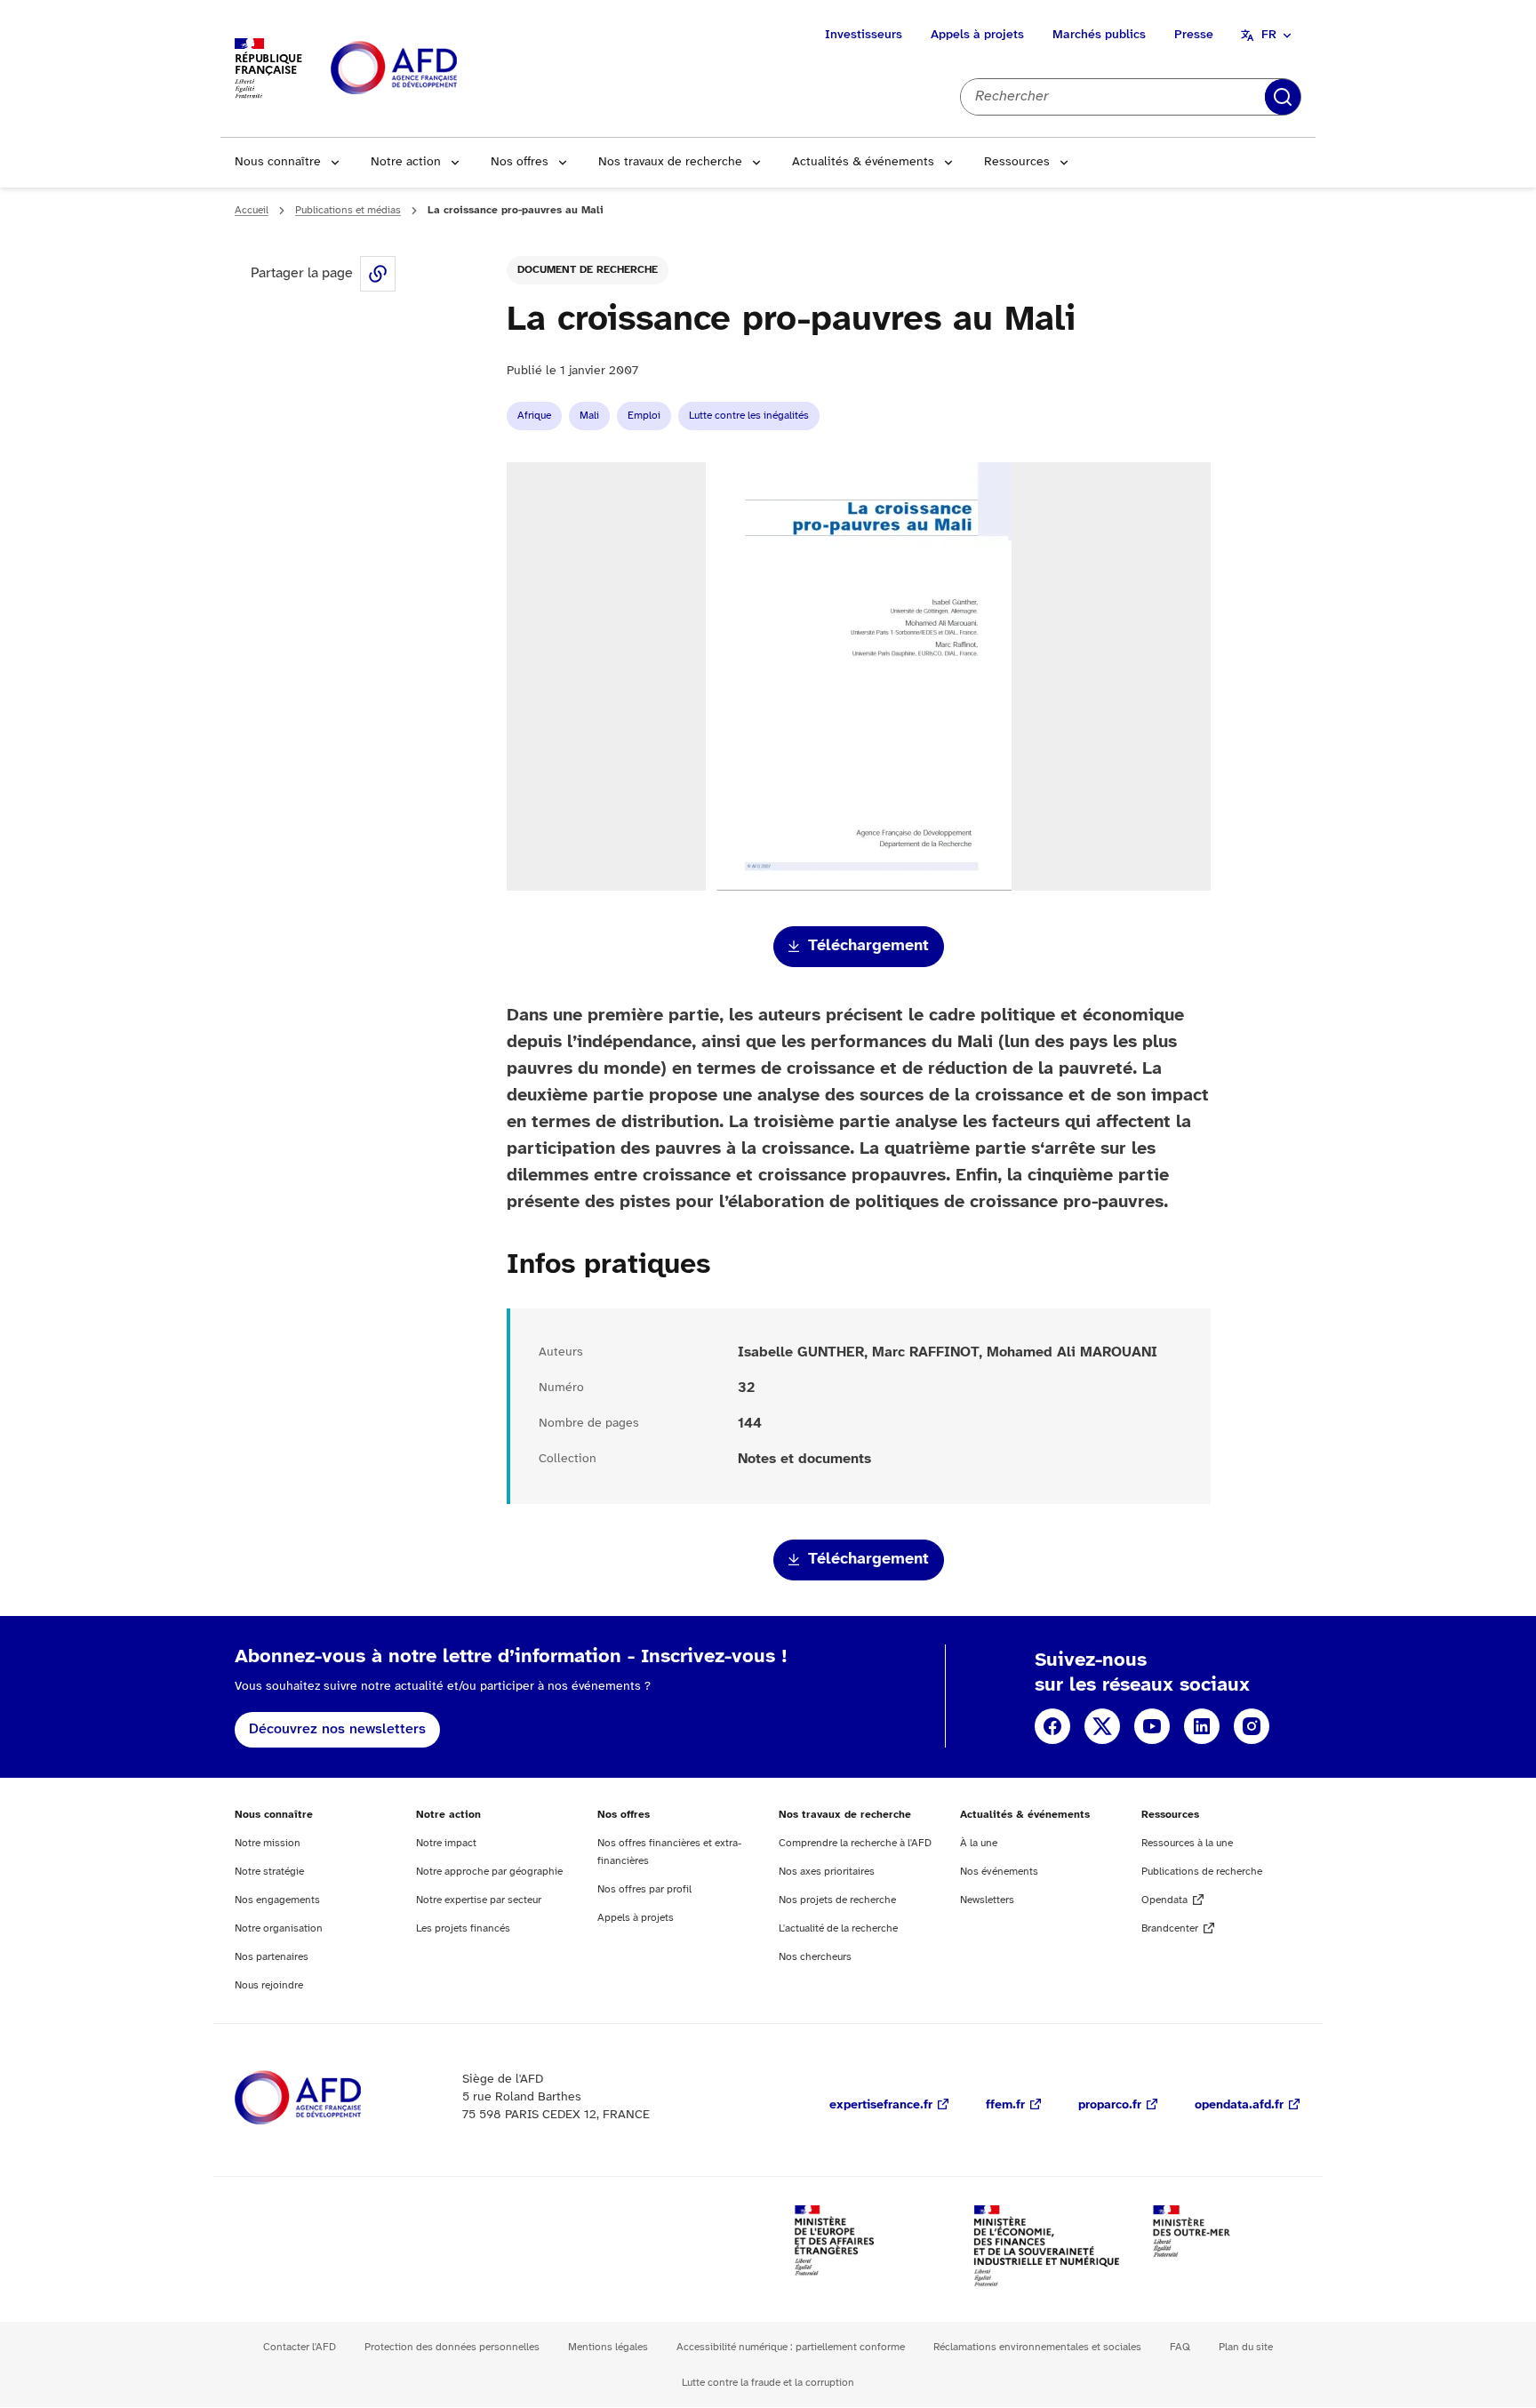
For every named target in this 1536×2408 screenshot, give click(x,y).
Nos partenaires (272, 1957)
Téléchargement (868, 946)
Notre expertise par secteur (479, 1900)
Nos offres (520, 162)
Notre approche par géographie (489, 1872)
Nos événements (999, 1872)
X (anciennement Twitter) (1102, 1726)
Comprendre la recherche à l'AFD (855, 1843)
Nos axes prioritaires (827, 1872)
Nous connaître (278, 162)
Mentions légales (608, 2347)
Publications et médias (348, 210)
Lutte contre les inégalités (749, 416)
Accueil (252, 210)
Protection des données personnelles (452, 2347)
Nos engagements (277, 1900)
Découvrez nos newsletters (337, 1729)
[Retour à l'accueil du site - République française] (434, 69)
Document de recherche (588, 270)
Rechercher (1283, 97)
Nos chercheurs (815, 1957)
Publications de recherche (1202, 1872)
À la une (979, 1843)
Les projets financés (463, 1928)
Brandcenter (1170, 1928)
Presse (1194, 35)
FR (1269, 35)
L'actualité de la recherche (838, 1928)
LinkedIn (1202, 1726)
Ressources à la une (1187, 1843)
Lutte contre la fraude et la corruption (768, 2383)
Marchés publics (1099, 35)
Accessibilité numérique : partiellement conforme (791, 2347)
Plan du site (1246, 2347)
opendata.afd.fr (1239, 2105)
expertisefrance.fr (881, 2105)
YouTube (1152, 1726)
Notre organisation (279, 1928)
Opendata (1164, 1900)
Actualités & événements (863, 162)
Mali (589, 416)
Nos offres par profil (644, 1889)
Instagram (1252, 1726)
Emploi (644, 416)
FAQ (1180, 2347)
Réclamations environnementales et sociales (1037, 2347)
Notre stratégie (269, 1872)
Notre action (406, 162)
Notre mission (268, 1843)
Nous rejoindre (269, 1985)
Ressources (1017, 162)
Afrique (534, 416)
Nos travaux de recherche (670, 162)
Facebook (1052, 1726)
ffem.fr (1005, 2105)
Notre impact (446, 1843)
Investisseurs (864, 35)
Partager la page (378, 274)
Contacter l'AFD (300, 2347)
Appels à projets (977, 35)
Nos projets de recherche (837, 1900)
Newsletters (987, 1900)
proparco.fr (1110, 2105)
